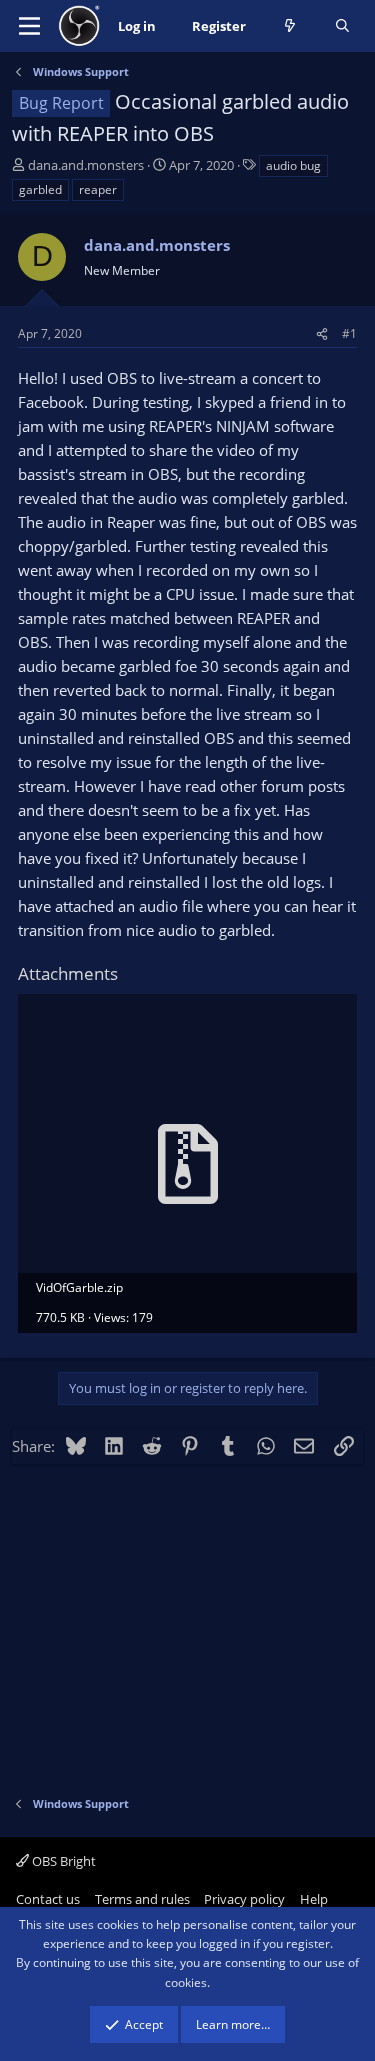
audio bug (293, 165)
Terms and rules (142, 1899)
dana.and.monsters (86, 165)
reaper (98, 189)
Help (314, 1899)
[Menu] (29, 26)
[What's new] (290, 26)
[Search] (342, 26)
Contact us (48, 1899)
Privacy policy (244, 1899)
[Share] (322, 333)
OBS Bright (62, 1861)
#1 (349, 333)
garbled (40, 189)
